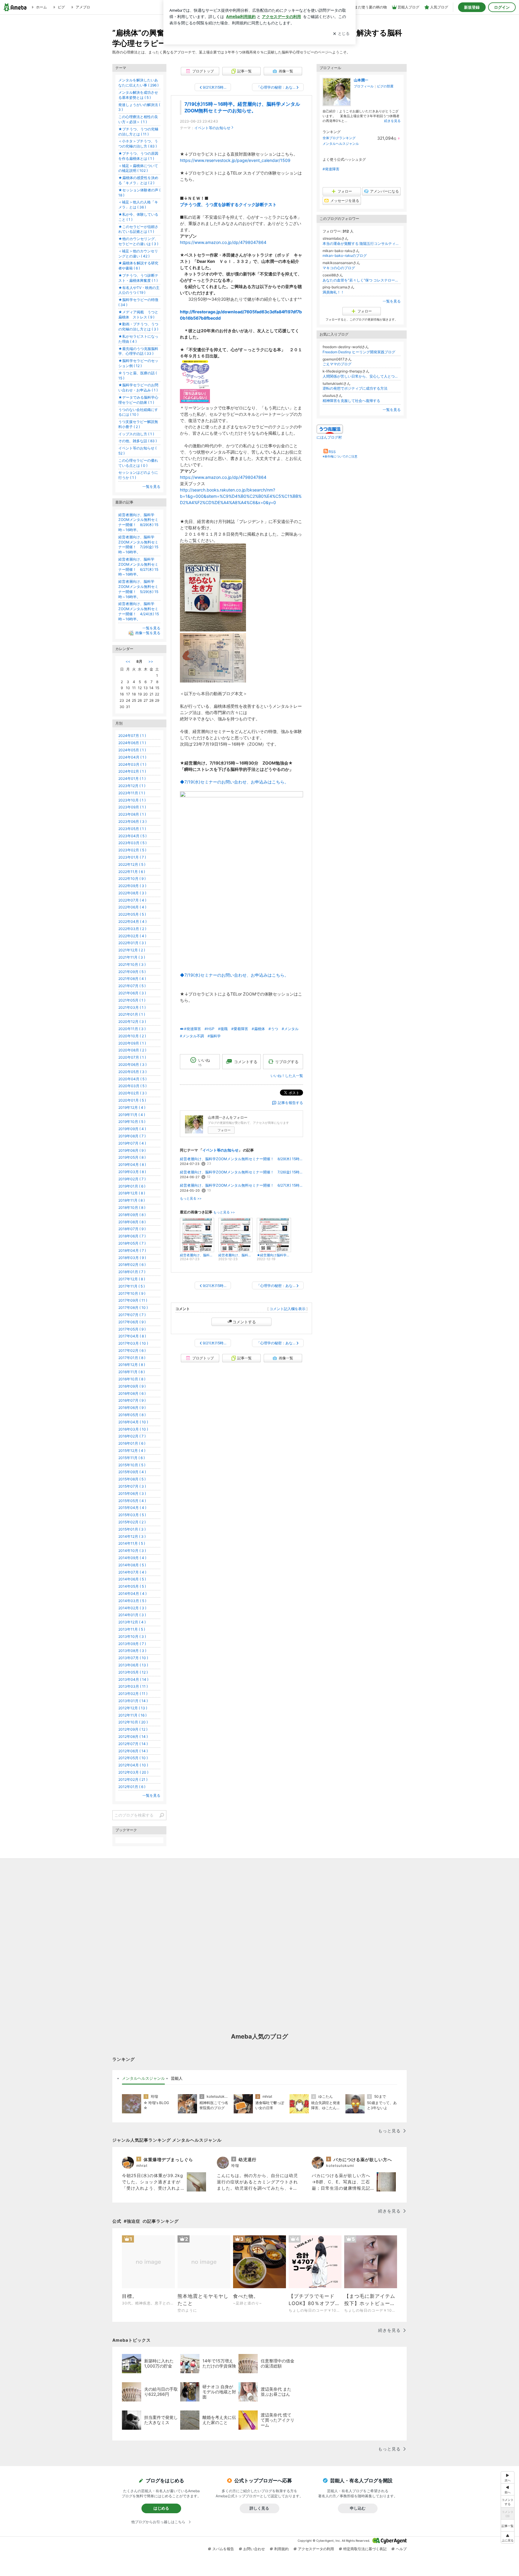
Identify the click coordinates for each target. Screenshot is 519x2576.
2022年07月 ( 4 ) (132, 900)
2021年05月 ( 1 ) (132, 1000)
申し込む (358, 2508)
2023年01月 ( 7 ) (132, 857)
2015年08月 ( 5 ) (132, 1479)
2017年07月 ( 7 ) (132, 1315)
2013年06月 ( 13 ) (133, 1665)
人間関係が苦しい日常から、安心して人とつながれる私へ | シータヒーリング (362, 376)
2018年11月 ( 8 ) (132, 1200)
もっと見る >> (191, 1198)
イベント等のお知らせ (212, 128)
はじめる (161, 2508)
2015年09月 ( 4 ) (132, 1472)
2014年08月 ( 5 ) (132, 1565)
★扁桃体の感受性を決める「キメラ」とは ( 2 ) (138, 180)
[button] (508, 2537)
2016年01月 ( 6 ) (132, 1443)
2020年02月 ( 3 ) (132, 1093)
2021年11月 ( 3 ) (132, 957)
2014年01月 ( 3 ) (132, 1615)
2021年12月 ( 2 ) (132, 950)
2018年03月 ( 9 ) (132, 1258)
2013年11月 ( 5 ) (132, 1629)
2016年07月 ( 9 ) (132, 1400)
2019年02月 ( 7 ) (132, 1179)
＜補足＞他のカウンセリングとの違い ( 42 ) (138, 254)
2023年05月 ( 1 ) (132, 829)
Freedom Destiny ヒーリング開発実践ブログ (359, 352)
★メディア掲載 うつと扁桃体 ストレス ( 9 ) (138, 315)
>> (151, 661)
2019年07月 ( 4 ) (132, 1143)
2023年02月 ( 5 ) (132, 850)
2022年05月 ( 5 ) (132, 914)
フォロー (224, 1130)
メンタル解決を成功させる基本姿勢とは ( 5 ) (138, 95)
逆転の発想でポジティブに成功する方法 (355, 388)
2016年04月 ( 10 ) (133, 1422)
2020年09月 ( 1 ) (132, 1043)
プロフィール (364, 86)
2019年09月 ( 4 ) (132, 1129)
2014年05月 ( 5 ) (132, 1586)
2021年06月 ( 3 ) (132, 993)
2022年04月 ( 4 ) (132, 922)
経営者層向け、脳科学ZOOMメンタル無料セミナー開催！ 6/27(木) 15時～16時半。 (241, 1185)
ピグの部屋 (385, 86)
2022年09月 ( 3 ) (132, 886)
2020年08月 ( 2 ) (132, 1050)
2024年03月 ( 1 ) (132, 764)
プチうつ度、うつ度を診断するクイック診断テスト (228, 204)
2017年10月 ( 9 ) (132, 1293)
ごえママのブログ (337, 364)
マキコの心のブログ (339, 268)
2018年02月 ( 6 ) (132, 1265)
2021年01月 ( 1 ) (132, 1014)
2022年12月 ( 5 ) (132, 864)
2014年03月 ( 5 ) (132, 1601)
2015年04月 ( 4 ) (132, 1508)
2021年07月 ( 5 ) (132, 986)
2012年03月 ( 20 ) (133, 1772)
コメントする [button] (246, 1062)
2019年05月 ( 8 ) (132, 1157)
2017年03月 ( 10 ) (133, 1343)
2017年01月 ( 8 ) (132, 1358)
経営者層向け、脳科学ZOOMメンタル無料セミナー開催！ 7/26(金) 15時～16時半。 (241, 1172)
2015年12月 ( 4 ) (132, 1451)
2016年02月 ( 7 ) (132, 1436)
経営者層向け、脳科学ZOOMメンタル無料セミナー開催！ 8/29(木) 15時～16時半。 (241, 1159)
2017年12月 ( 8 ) (132, 1279)
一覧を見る (392, 301)
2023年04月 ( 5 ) (132, 836)
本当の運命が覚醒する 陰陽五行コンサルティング (362, 243)
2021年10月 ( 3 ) (132, 964)
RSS (332, 452)
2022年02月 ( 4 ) (132, 936)
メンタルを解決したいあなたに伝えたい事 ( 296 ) (138, 83)
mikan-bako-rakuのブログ (345, 255)
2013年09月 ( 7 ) (132, 1644)
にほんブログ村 (329, 437)
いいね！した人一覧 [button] (287, 1076)
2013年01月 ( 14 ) (133, 1701)
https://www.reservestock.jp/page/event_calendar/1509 (235, 160)
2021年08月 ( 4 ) (132, 979)
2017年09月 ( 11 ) (133, 1300)
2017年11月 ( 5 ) (132, 1286)
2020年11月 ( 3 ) (132, 1029)
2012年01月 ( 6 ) (132, 1787)
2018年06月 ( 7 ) (132, 1236)
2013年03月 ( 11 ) (133, 1686)
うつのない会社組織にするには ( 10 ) (138, 412)
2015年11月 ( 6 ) (132, 1458)
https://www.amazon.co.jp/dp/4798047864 (223, 242)
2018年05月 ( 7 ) (132, 1243)
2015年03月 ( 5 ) (132, 1515)
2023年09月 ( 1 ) (132, 807)
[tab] (143, 2079)
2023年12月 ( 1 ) (132, 786)
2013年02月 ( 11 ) (133, 1694)
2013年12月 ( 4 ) (132, 1622)
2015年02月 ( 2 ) (132, 1522)
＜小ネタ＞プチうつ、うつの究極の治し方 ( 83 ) (138, 144)
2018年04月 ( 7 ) (132, 1250)
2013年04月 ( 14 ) (133, 1679)
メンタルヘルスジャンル (341, 144)
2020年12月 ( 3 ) (132, 1022)
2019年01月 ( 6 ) (132, 1186)
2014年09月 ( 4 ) (132, 1558)
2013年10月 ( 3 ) (132, 1636)
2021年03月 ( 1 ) (132, 1007)
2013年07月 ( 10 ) (133, 1658)
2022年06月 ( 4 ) (132, 907)
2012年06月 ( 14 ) (133, 1751)
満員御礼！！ (333, 292)
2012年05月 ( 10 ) (133, 1758)
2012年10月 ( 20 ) (133, 1722)
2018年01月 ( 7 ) (132, 1272)
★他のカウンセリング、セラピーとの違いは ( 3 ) (138, 241)
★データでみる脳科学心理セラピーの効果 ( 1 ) (138, 400)
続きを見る (392, 121)
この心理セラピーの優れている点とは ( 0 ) (138, 463)
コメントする (244, 1322)
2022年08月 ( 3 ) (132, 893)
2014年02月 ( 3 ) (132, 1608)
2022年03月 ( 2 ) (132, 929)
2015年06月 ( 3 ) (132, 1493)
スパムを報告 (223, 2549)
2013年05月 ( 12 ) (133, 1672)
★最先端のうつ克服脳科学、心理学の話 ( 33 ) (138, 351)
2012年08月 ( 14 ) (133, 1737)
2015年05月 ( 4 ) (132, 1501)
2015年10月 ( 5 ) (132, 1465)
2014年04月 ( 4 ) (132, 1594)
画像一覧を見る (148, 633)
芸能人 (177, 2078)
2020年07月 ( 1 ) (132, 1057)
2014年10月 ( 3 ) (132, 1551)
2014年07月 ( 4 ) (132, 1572)
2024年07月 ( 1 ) (132, 736)
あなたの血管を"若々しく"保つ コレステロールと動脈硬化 (362, 280)
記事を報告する (290, 1103)
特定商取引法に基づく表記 (365, 2549)
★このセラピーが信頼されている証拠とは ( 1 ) (138, 229)
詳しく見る (259, 2508)
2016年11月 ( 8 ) (132, 1372)
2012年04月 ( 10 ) (133, 1765)
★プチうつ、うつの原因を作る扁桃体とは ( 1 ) (138, 156)
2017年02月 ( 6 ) (132, 1350)
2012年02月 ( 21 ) (133, 1779)
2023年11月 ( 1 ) (132, 793)
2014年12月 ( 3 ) (132, 1536)
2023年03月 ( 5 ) (132, 843)
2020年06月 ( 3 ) (132, 1064)
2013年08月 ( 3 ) (132, 1651)
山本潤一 (361, 80)
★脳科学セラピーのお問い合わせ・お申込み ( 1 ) (138, 388)
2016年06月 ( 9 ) (132, 1408)
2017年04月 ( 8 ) (132, 1336)
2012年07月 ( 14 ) (133, 1744)
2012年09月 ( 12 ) (133, 1729)
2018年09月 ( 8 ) (132, 1215)
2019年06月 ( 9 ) (132, 1150)
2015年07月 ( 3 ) (132, 1486)
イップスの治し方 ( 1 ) (136, 434)
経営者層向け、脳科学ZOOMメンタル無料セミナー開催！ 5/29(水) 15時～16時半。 (138, 589)
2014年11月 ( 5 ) (132, 1543)
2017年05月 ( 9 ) (132, 1329)
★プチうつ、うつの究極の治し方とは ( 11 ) (138, 132)
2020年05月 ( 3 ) (132, 1072)
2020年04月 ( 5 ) (132, 1079)
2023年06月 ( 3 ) (132, 821)
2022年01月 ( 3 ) (132, 943)
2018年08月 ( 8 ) (132, 1222)
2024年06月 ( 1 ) (132, 743)
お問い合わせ (254, 2549)
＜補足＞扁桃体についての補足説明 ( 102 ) (138, 168)
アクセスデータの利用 (316, 2549)
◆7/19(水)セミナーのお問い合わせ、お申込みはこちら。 (234, 782)
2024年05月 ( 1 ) (132, 750)
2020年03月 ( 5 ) (132, 1086)
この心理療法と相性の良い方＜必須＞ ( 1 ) (138, 119)
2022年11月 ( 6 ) (132, 872)
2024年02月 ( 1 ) (132, 771)
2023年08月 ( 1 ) (132, 814)
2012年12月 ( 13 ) (133, 1708)
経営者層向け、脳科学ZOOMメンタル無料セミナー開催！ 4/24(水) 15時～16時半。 (139, 611)
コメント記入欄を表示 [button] (287, 1309)
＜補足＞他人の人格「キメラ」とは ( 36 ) (138, 205)
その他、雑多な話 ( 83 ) (138, 441)
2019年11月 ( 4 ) (132, 1115)
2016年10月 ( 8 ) (132, 1379)
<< (128, 661)
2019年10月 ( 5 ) (132, 1122)
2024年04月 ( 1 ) (132, 757)
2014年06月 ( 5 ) (132, 1579)
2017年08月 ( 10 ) (133, 1308)
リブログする (287, 1062)
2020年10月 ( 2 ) (132, 1036)
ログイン (502, 7)
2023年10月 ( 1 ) (132, 800)
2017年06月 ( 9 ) (132, 1322)
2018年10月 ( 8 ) (132, 1207)
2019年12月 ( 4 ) (132, 1107)
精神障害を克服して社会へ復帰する (351, 401)
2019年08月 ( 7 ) (132, 1136)
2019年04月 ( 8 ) (132, 1165)
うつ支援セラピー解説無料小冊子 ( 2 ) (138, 424)
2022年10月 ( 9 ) (132, 879)
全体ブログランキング (339, 138)
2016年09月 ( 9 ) (132, 1386)
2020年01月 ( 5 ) (132, 1100)
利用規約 (281, 2549)
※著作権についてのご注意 (340, 456)
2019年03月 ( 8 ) (132, 1172)
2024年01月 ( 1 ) (132, 779)
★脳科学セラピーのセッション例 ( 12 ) (138, 363)
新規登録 (472, 7)
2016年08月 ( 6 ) (132, 1393)
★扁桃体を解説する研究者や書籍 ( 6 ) (138, 266)
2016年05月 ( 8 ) (132, 1415)
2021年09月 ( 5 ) (132, 972)
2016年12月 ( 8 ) (132, 1365)
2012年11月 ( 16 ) (132, 1715)
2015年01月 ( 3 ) (132, 1529)
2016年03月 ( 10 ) (133, 1429)
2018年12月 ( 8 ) (132, 1193)
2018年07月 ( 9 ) (132, 1229)
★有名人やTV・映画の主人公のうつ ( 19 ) (139, 290)
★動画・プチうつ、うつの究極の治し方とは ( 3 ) (138, 327)
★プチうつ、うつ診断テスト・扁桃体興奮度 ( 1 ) (138, 278)
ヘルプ (401, 2549)
